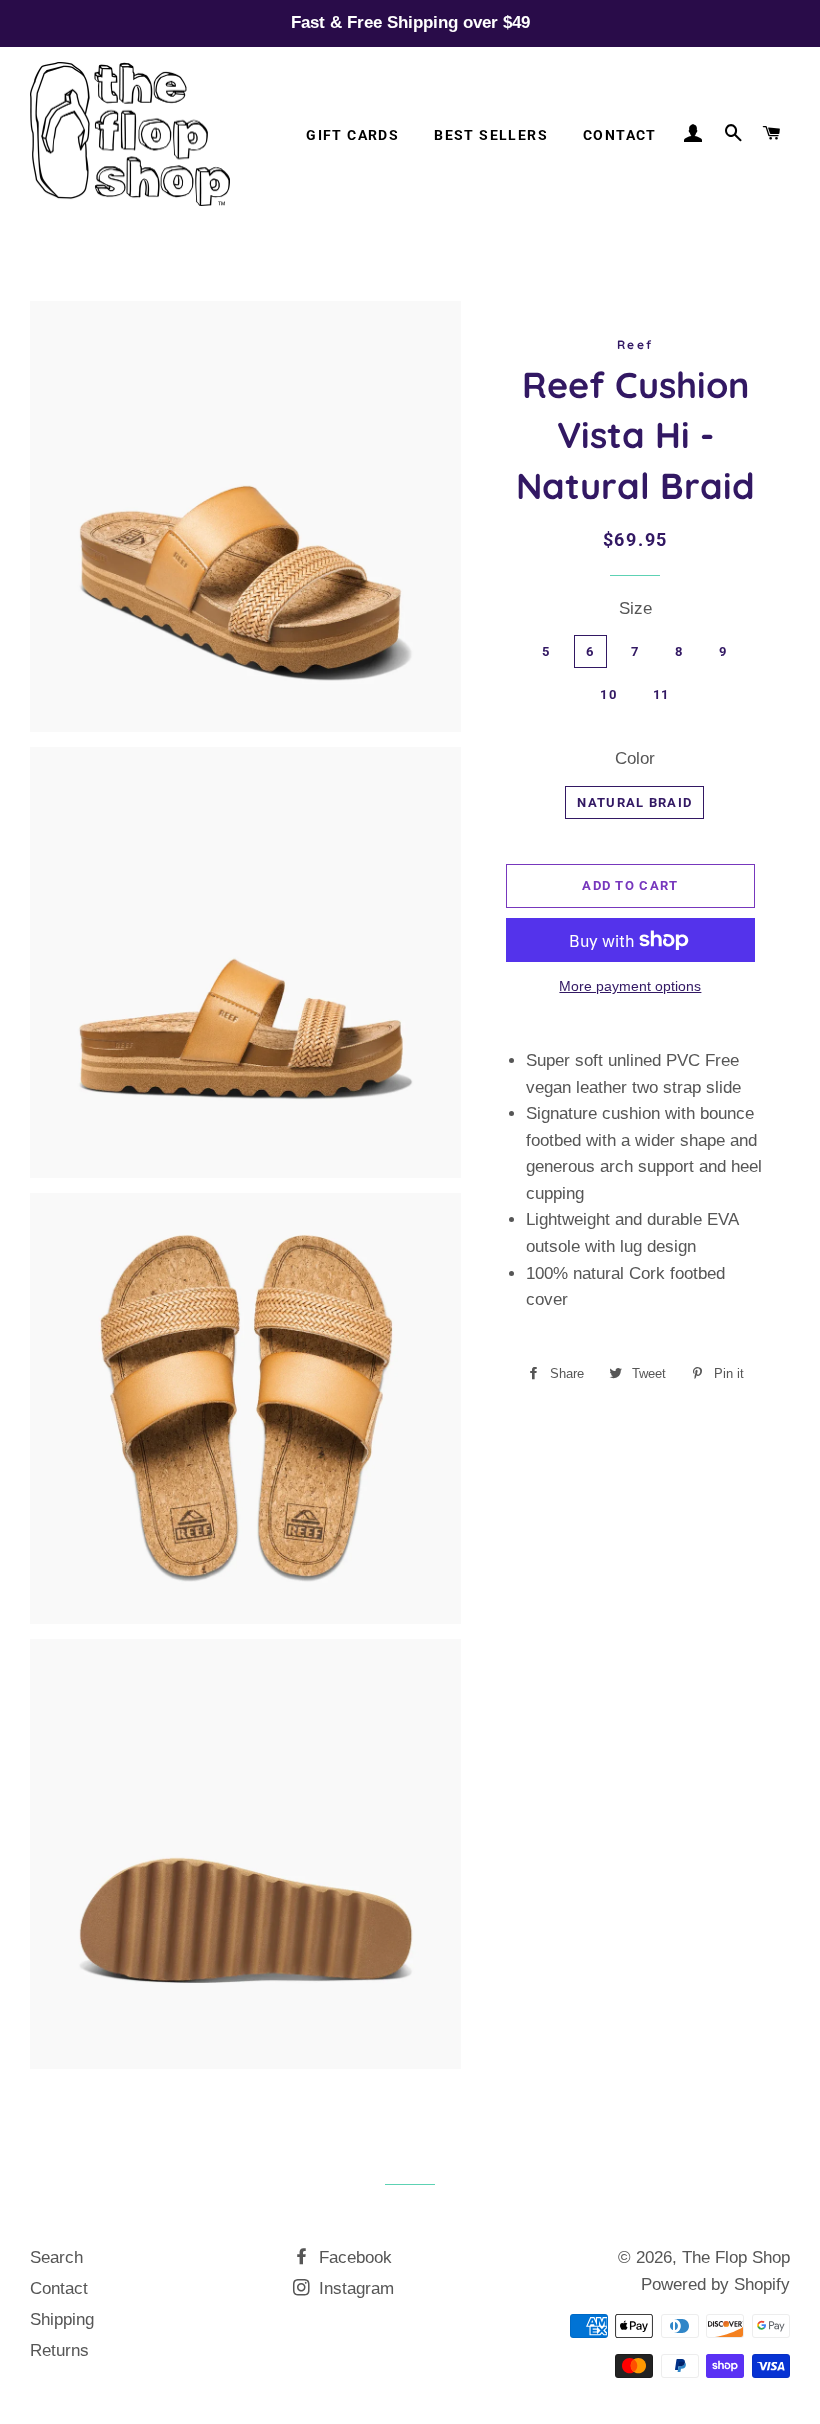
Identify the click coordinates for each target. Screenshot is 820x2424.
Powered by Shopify (715, 2284)
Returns (59, 2350)
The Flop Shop (736, 2257)
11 (661, 694)
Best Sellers (491, 135)
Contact (620, 135)
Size (635, 608)
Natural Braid (634, 802)
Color (635, 758)
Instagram (354, 2288)
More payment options (630, 986)
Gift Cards (352, 135)
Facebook (353, 2257)
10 (608, 694)
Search (56, 2257)
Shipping (62, 2319)
